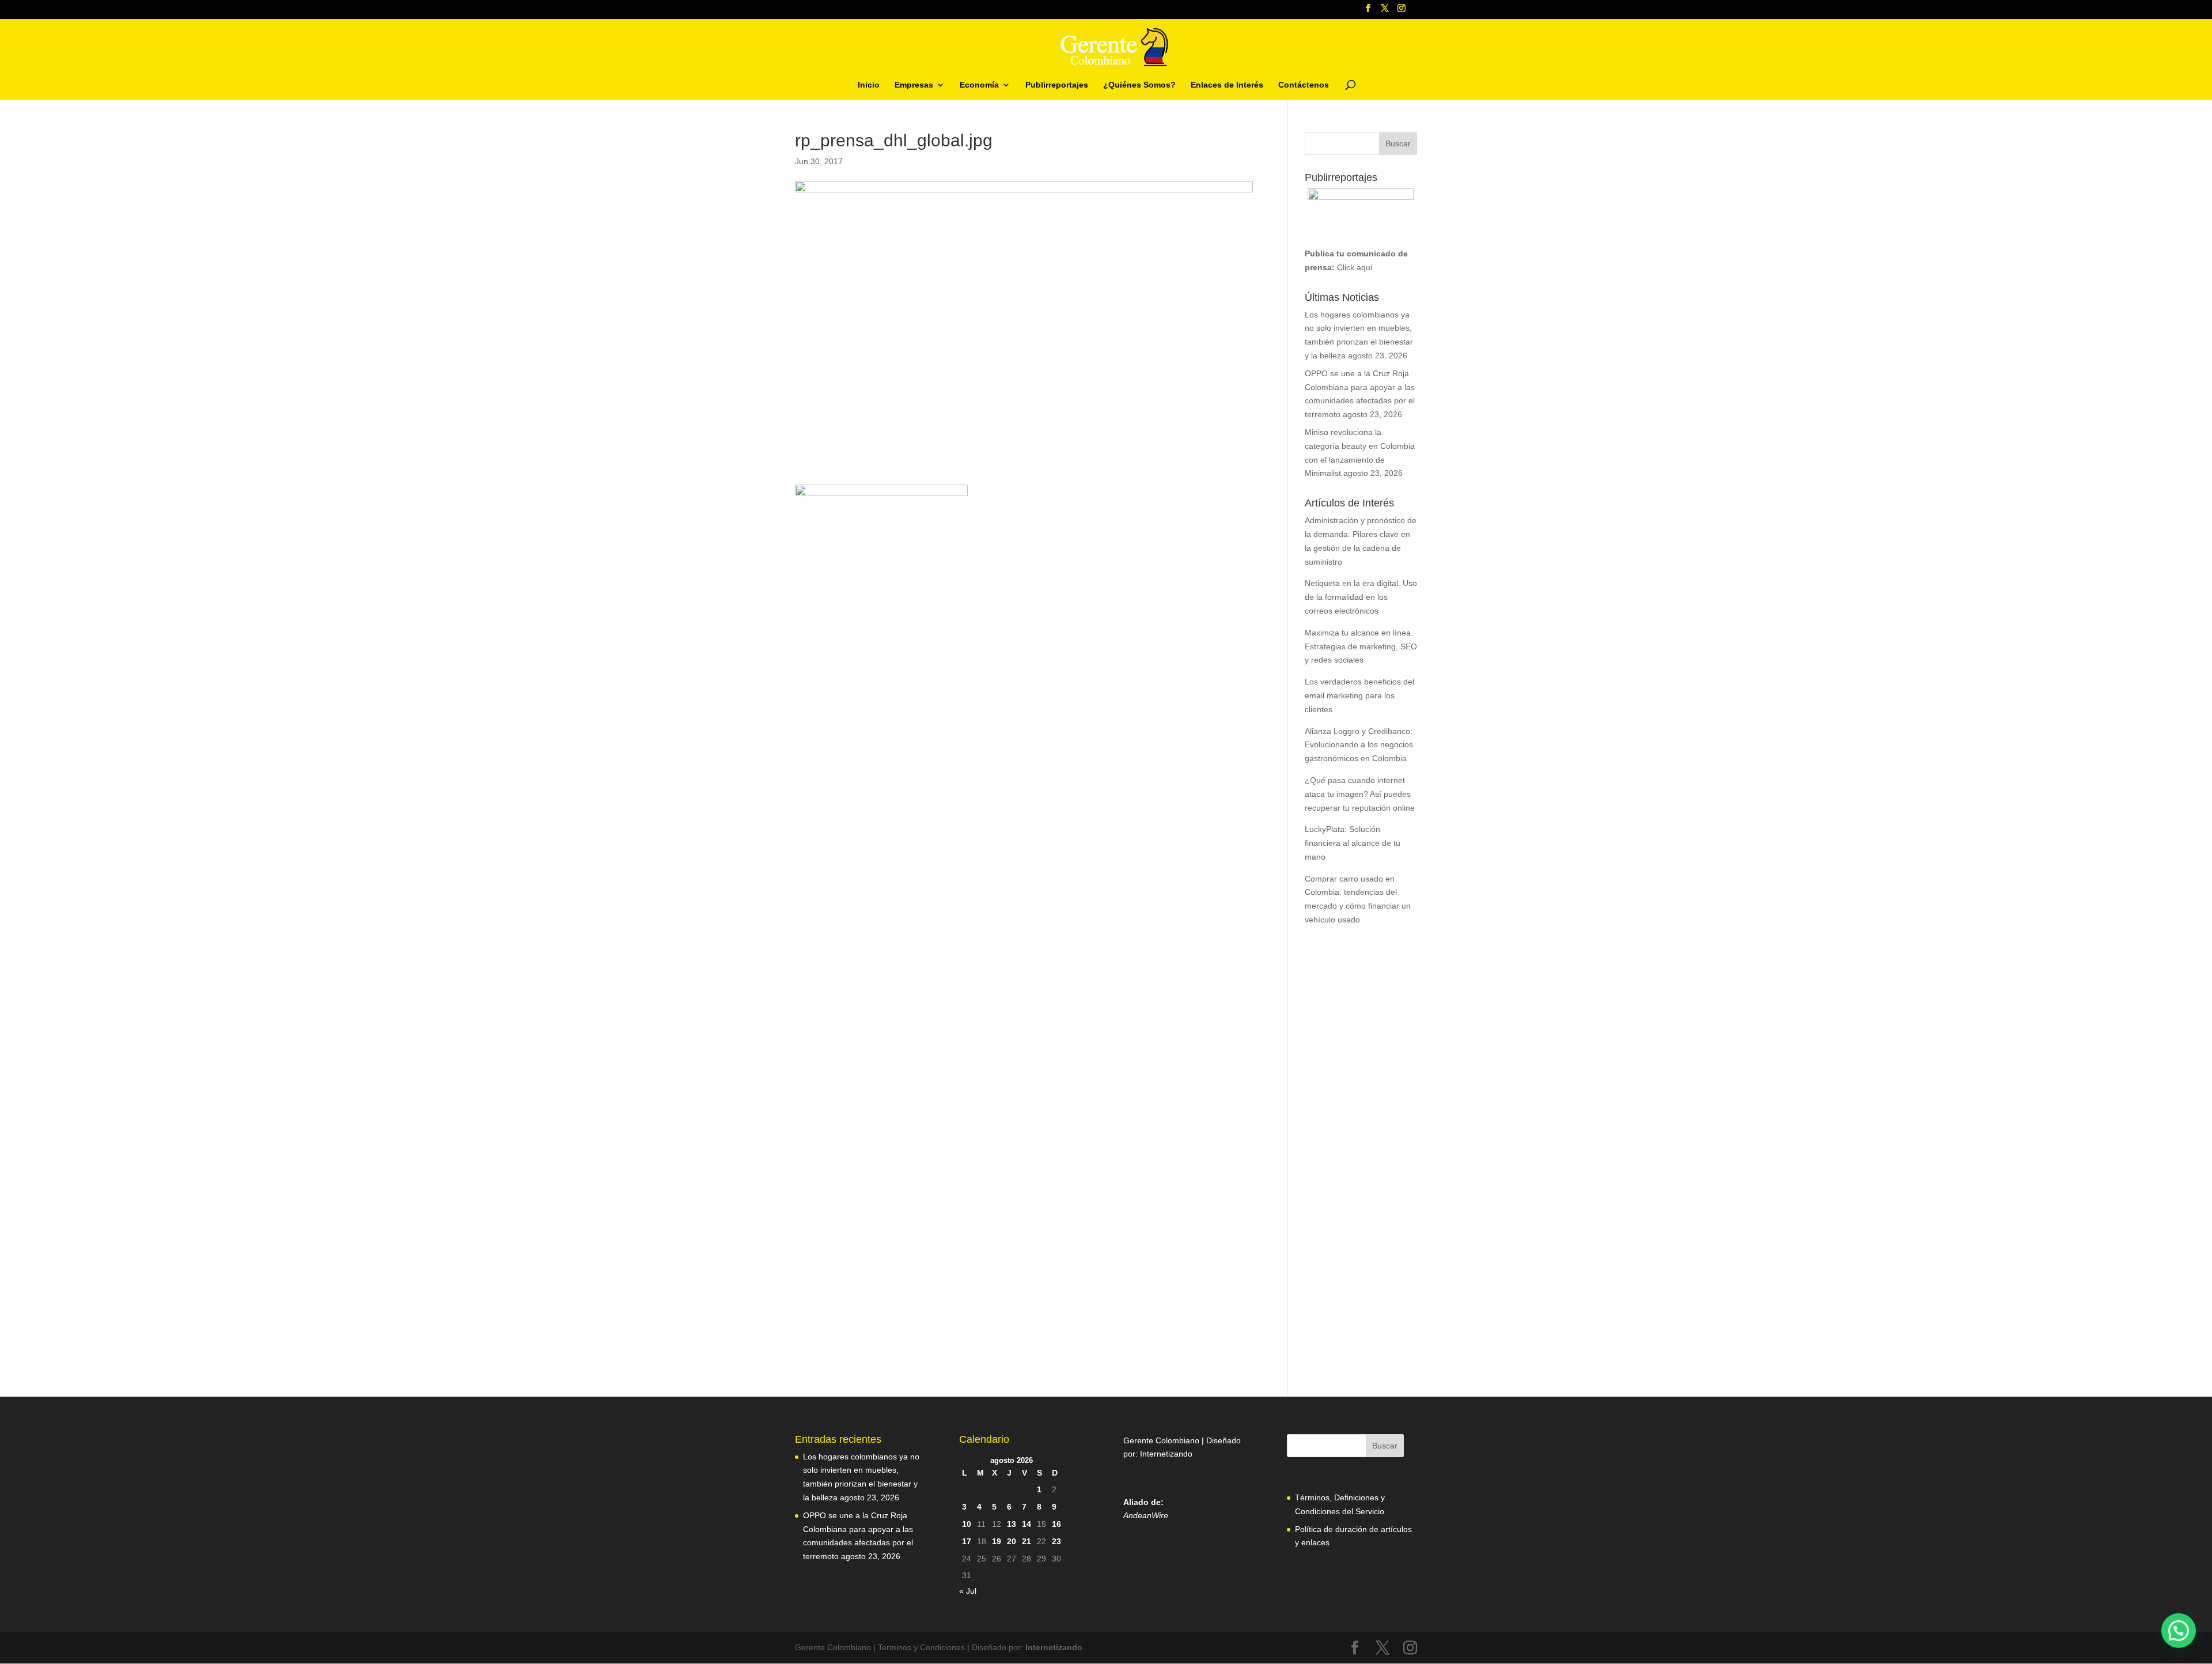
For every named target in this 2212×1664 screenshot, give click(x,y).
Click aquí (1355, 267)
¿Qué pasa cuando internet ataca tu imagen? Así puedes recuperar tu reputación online (1360, 794)
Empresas (914, 85)
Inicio (869, 85)
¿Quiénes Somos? (1139, 85)
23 (1056, 1541)
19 (997, 1541)
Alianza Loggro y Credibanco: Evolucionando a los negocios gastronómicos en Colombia (1359, 745)
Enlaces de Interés (1227, 85)
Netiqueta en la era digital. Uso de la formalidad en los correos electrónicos (1361, 597)
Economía (979, 85)
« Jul (968, 1591)
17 (967, 1541)
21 (1027, 1541)
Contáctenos (1304, 85)
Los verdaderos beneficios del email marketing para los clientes (1359, 695)
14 (1027, 1524)
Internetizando (1166, 1454)
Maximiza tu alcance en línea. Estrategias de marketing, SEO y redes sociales (1361, 646)
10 (967, 1524)
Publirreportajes (1057, 85)
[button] (2179, 1631)
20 (1012, 1541)
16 (1056, 1524)
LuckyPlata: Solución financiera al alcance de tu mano (1353, 843)
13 (1012, 1524)
